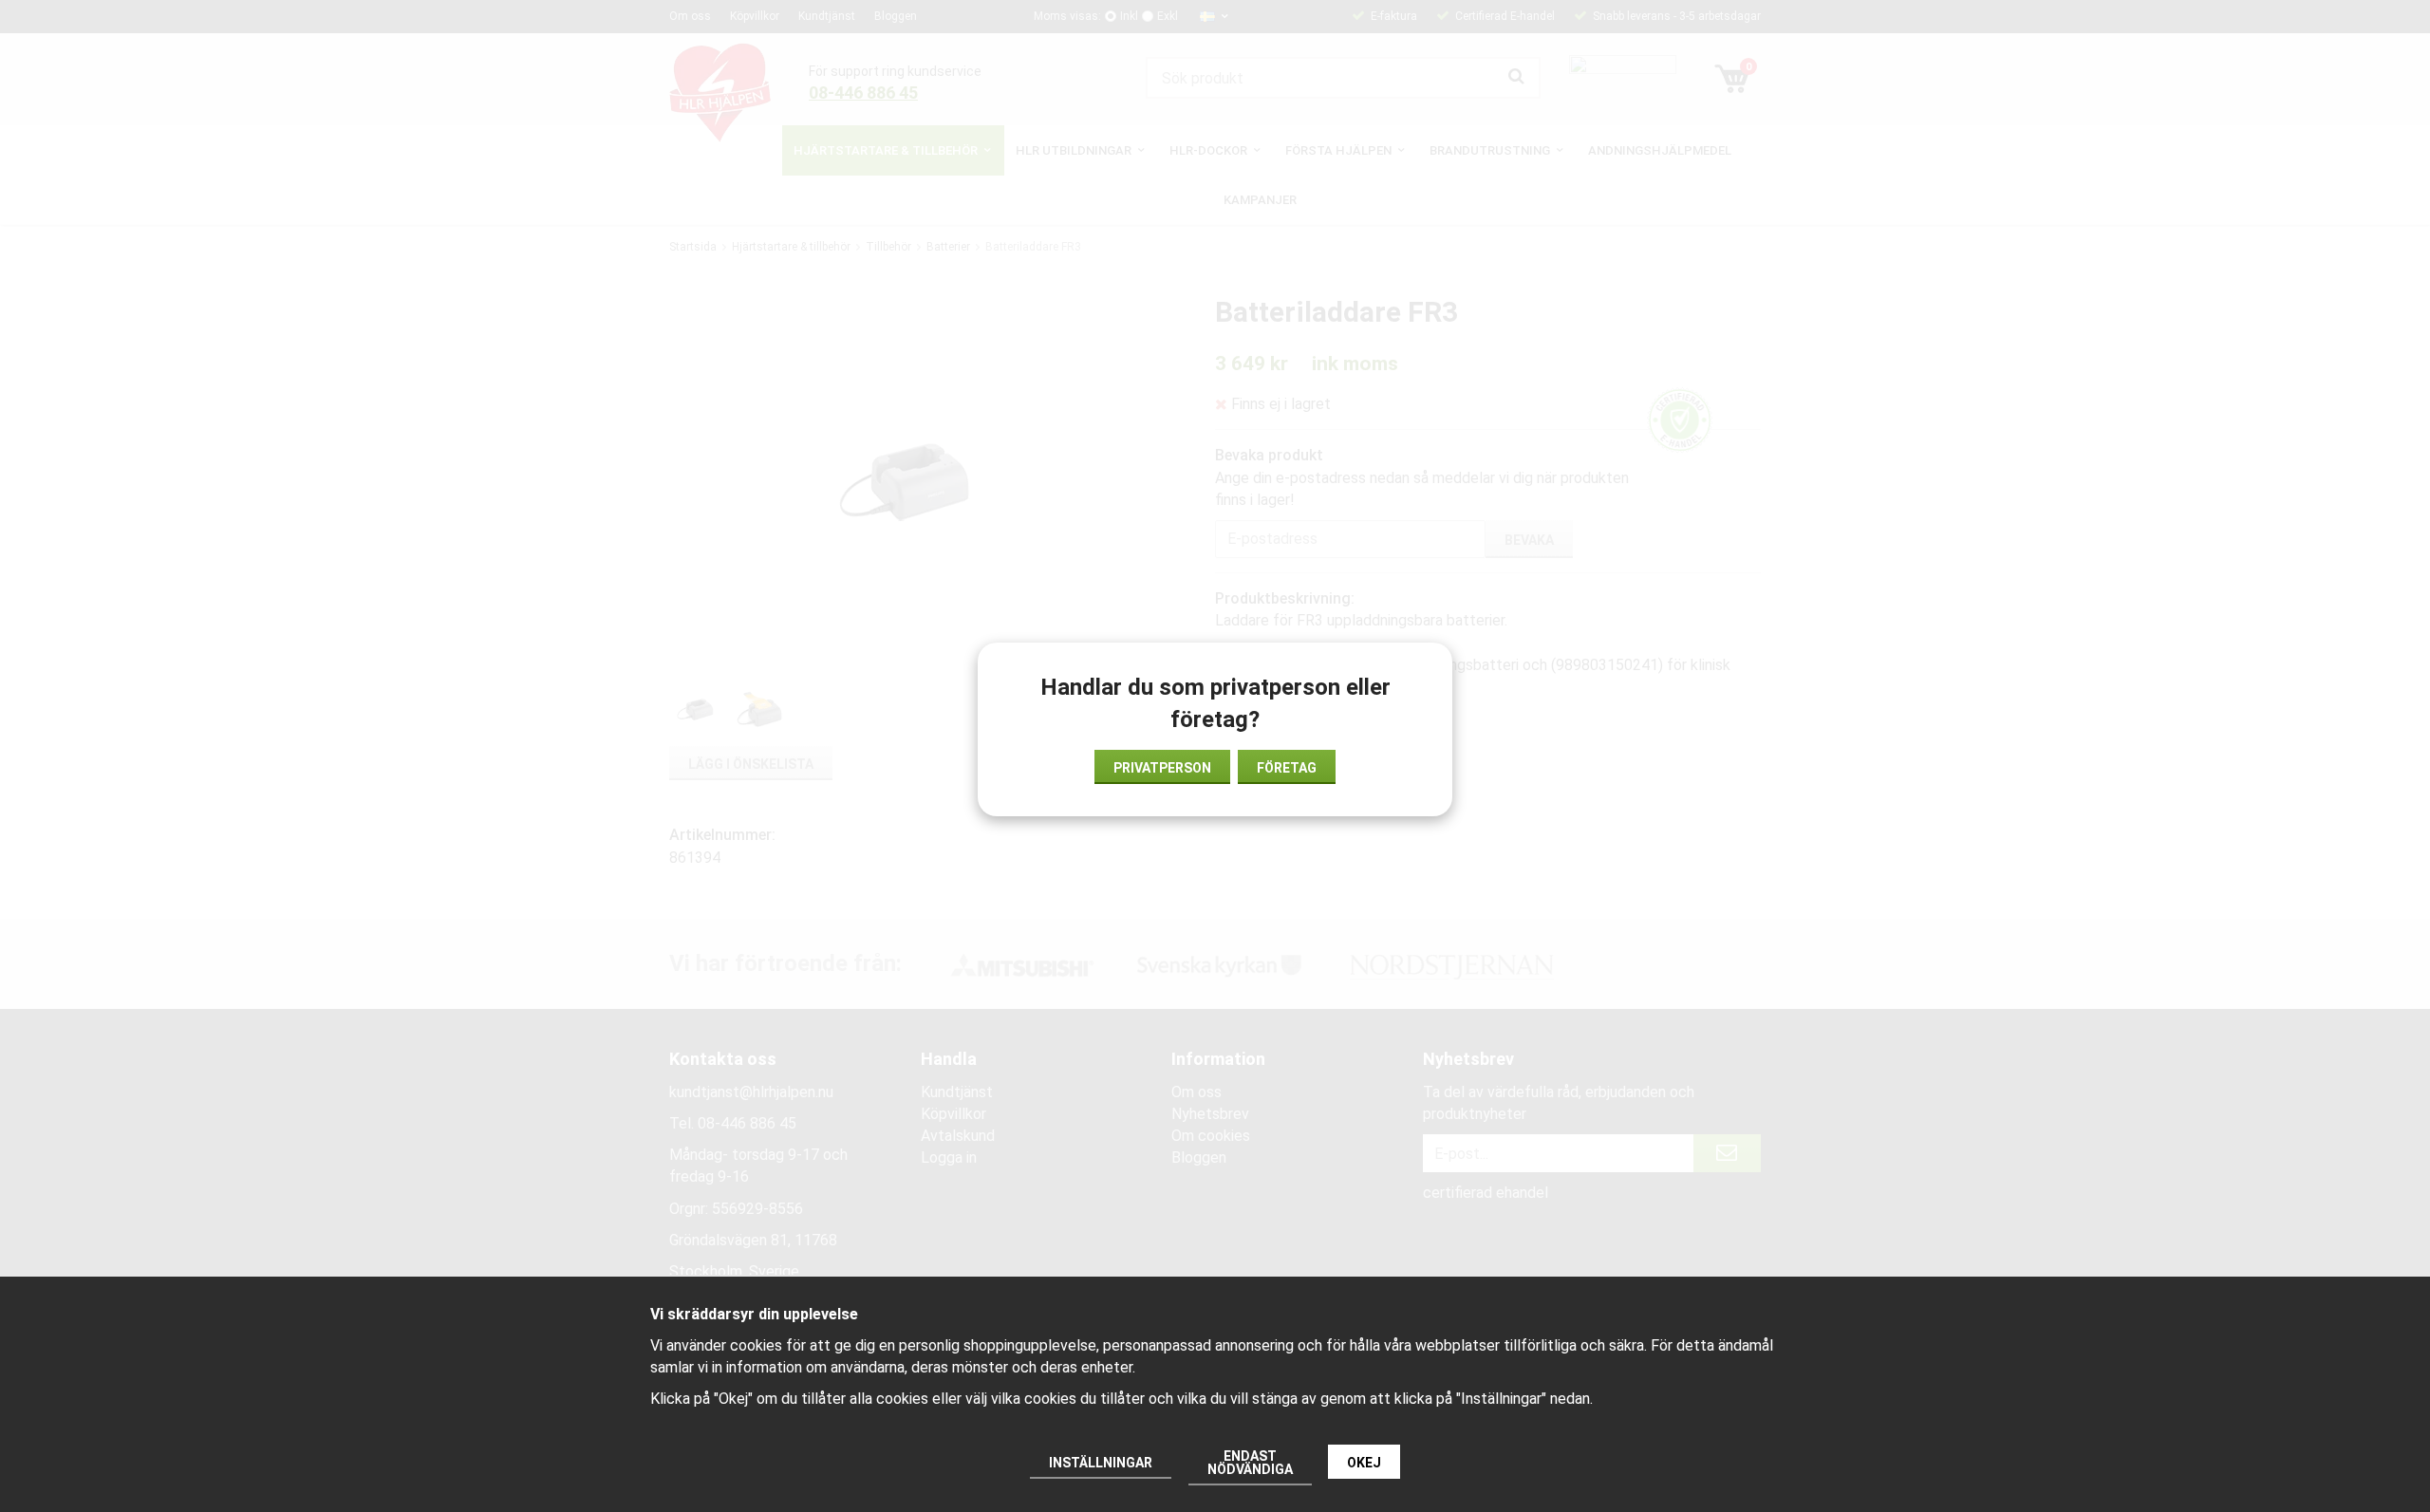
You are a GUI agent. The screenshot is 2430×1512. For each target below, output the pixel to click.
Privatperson (1162, 768)
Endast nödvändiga (1250, 1463)
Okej (1364, 1463)
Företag (1287, 768)
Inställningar (1101, 1463)
